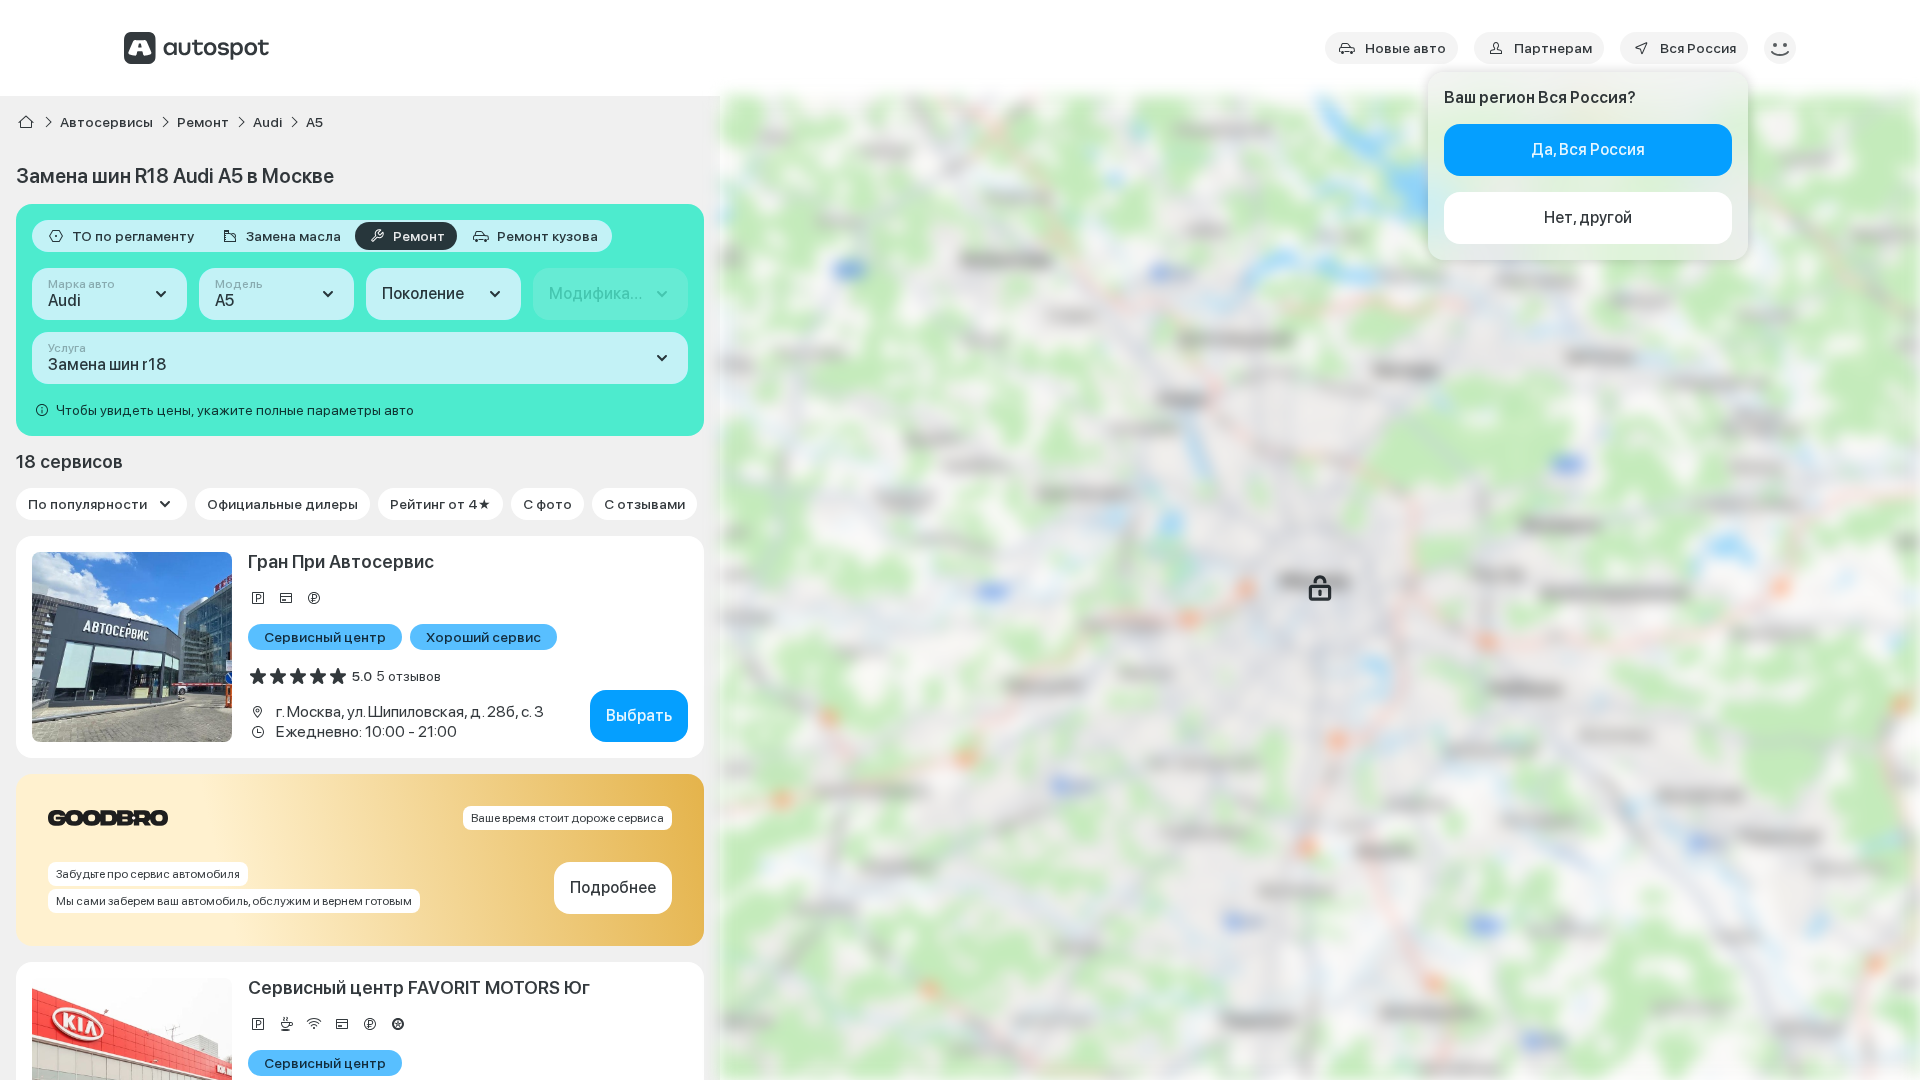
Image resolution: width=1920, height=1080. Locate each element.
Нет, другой (1588, 217)
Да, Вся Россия (1588, 149)
